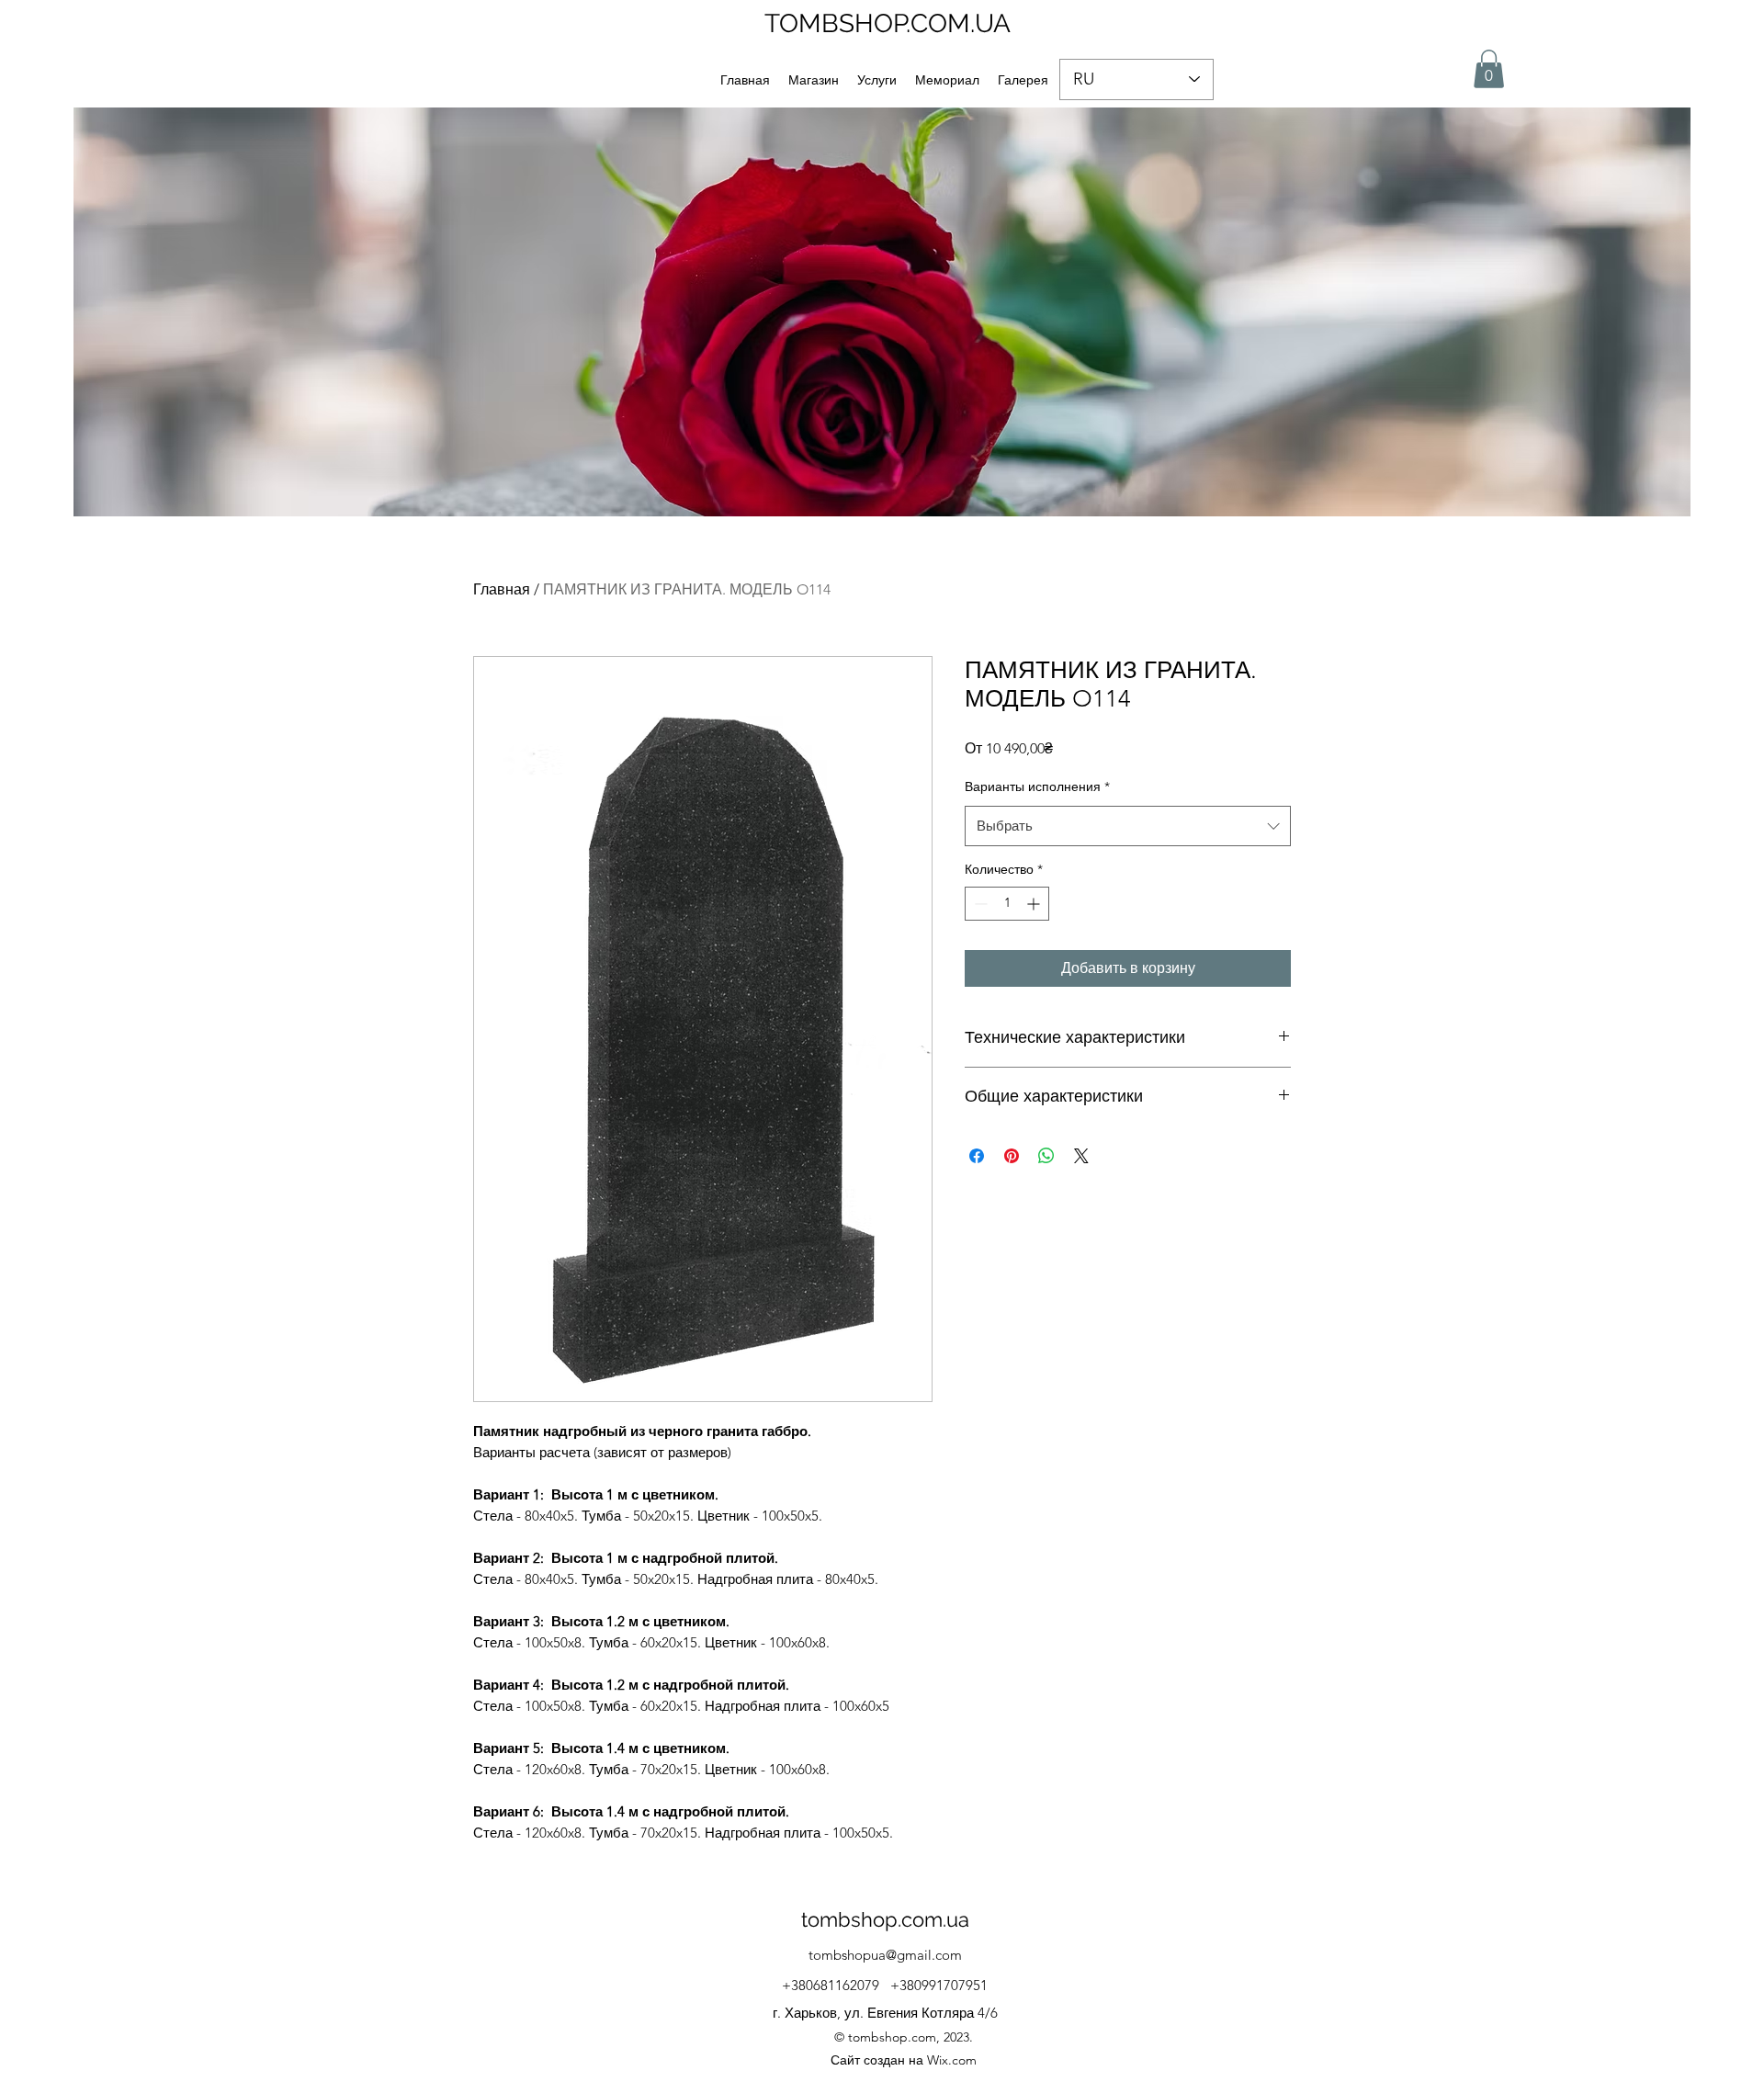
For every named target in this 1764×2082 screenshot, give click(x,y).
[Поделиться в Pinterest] (1012, 1156)
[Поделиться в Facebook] (977, 1156)
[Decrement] (979, 904)
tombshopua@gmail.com (885, 1955)
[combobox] (1128, 826)
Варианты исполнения (1037, 786)
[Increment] (1035, 904)
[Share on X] (1081, 1156)
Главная (502, 589)
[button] (1489, 69)
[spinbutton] (1007, 904)
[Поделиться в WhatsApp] (1046, 1156)
